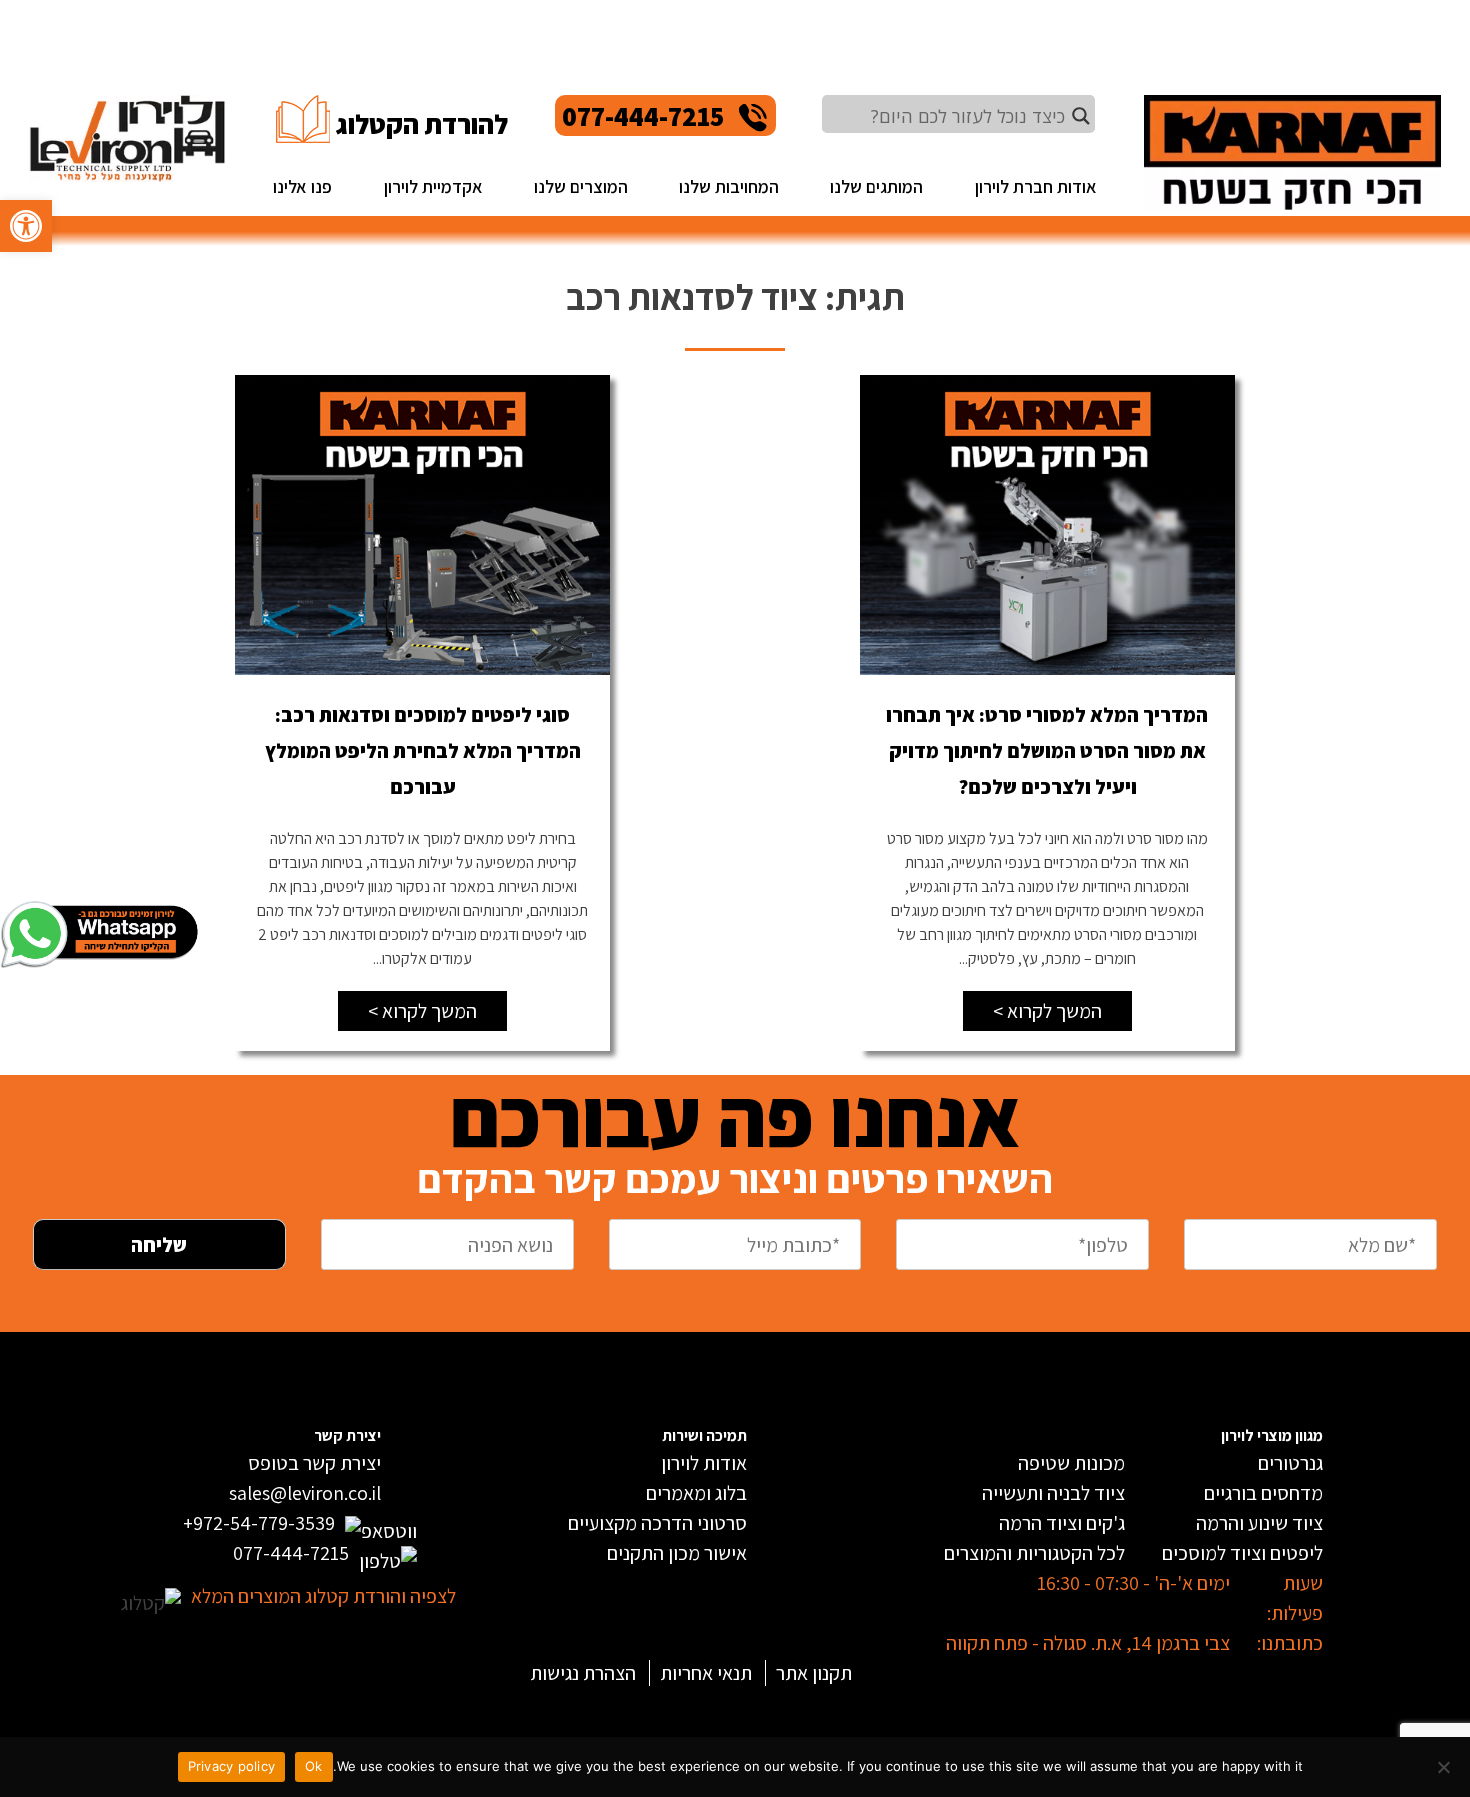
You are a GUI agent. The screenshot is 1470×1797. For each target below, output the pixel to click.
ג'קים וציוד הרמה (1062, 1523)
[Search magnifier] (1081, 116)
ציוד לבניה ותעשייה (1053, 1493)
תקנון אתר (814, 1673)
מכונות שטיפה (1071, 1463)
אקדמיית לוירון (433, 186)
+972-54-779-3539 (259, 1523)
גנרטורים (1290, 1463)
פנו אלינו (302, 186)
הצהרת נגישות (583, 1673)
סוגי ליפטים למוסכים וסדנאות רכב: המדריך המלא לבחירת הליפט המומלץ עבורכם (423, 751)
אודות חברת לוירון (1036, 186)
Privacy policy (232, 1766)
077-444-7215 (643, 115)
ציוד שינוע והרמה (1259, 1523)
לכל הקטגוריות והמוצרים (1034, 1553)
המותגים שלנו (876, 186)
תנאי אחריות (706, 1673)
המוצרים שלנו (581, 186)
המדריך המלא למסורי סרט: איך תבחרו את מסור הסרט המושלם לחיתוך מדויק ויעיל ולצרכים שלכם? (1047, 751)
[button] (26, 226)
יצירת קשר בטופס (314, 1463)
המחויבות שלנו (729, 186)
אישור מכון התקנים (677, 1553)
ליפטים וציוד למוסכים (1242, 1553)
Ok (314, 1766)
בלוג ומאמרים (696, 1493)
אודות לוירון (704, 1463)
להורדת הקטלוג (421, 124)
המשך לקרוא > (1047, 1011)
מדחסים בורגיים (1263, 1493)
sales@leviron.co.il (305, 1493)
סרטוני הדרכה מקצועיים (657, 1523)
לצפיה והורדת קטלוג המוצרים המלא (323, 1596)
